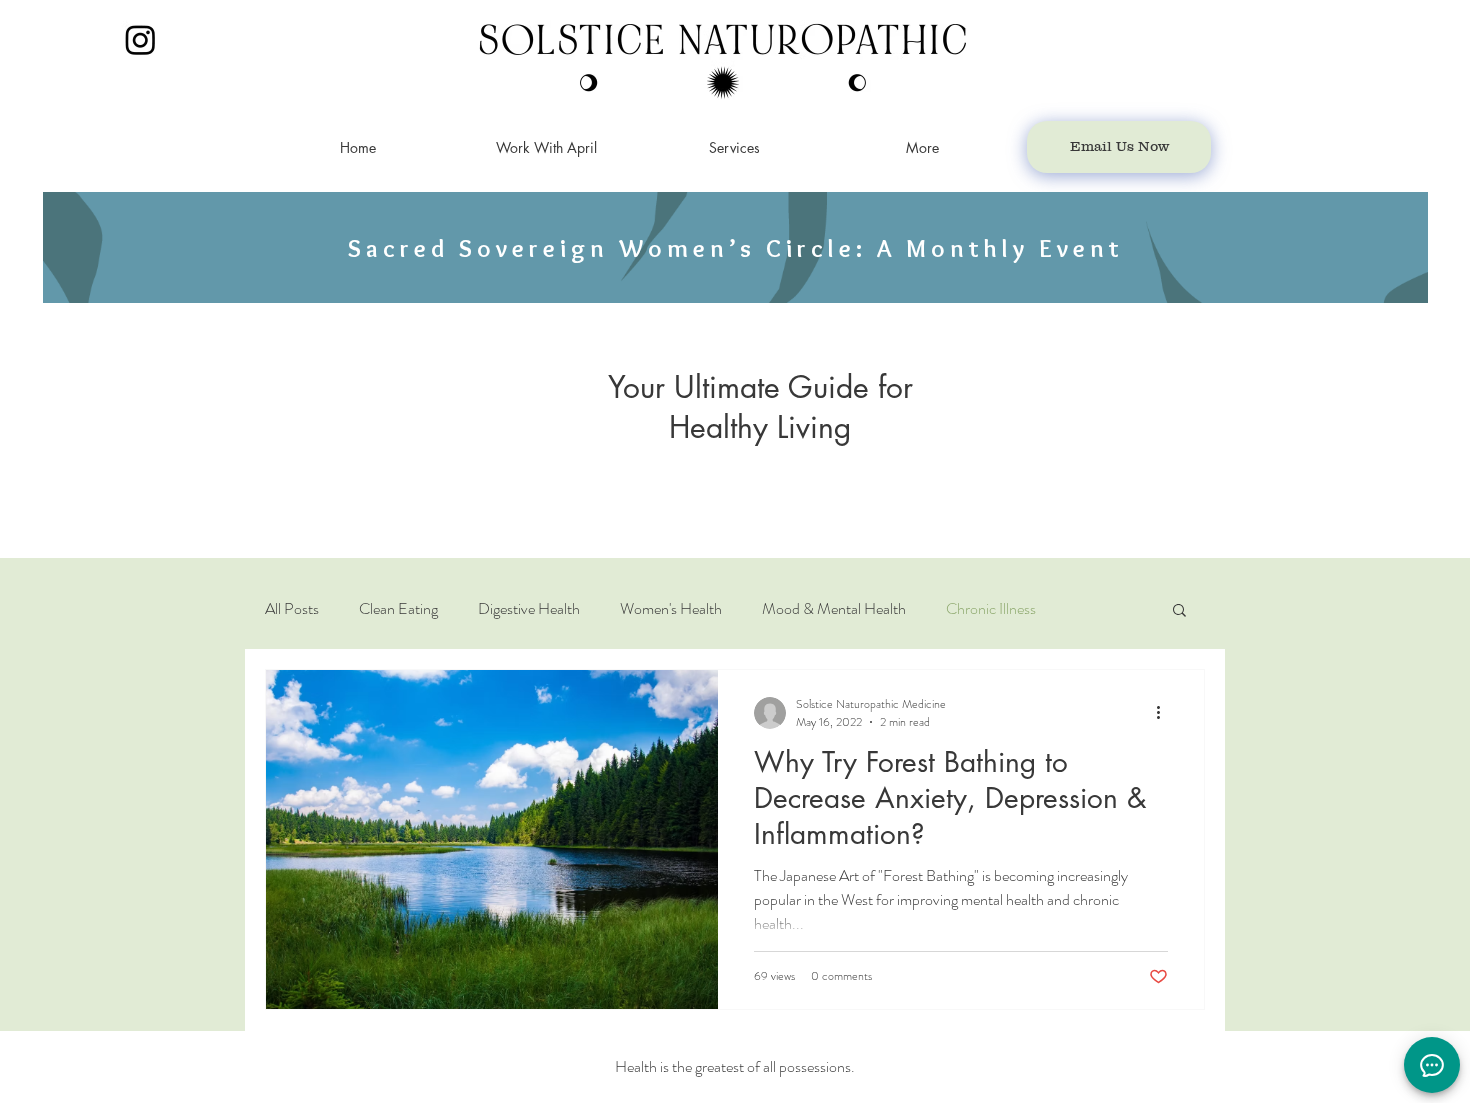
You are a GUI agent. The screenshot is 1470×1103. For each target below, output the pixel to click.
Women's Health (671, 609)
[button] (1179, 611)
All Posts (292, 609)
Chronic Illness (991, 609)
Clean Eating (398, 609)
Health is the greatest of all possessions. (735, 1066)
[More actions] (1165, 713)
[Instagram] (140, 39)
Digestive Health (529, 609)
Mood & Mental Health (834, 609)
